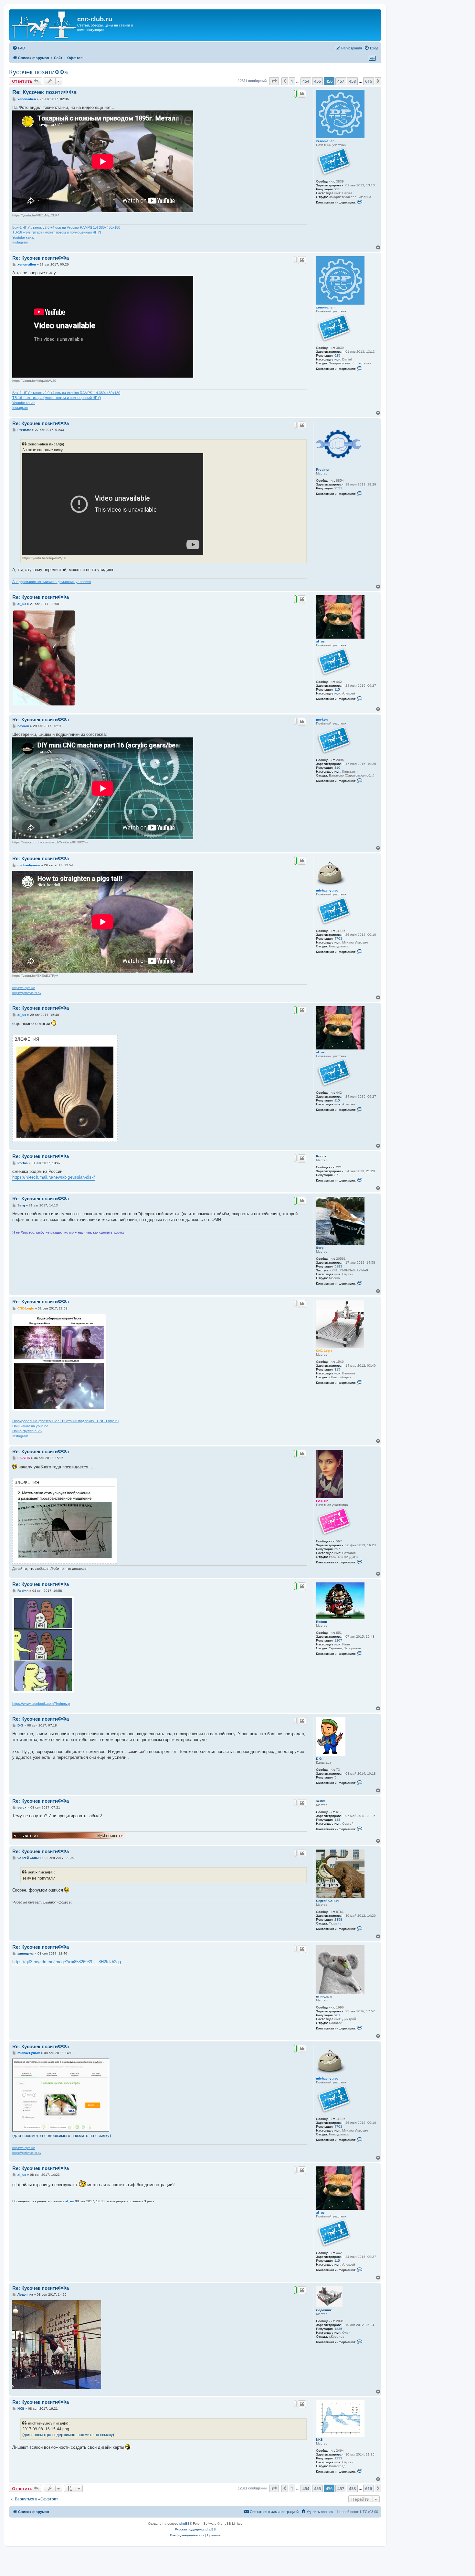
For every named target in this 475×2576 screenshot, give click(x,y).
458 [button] (352, 81)
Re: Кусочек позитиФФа (44, 92)
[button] (274, 81)
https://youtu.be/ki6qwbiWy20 (34, 381)
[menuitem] (19, 48)
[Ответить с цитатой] (302, 94)
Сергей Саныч (328, 1901)
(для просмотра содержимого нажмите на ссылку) (62, 2136)
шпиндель (324, 1996)
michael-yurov (327, 890)
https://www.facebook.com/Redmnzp (41, 1704)
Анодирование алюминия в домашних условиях (52, 582)
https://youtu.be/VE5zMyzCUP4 (36, 215)
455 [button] (317, 81)
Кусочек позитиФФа (38, 72)
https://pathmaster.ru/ (27, 993)
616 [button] (369, 81)
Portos (321, 1156)
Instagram (20, 242)
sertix (321, 1801)
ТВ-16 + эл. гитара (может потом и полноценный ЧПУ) (57, 232)
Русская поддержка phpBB (195, 2529)
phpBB (185, 2524)
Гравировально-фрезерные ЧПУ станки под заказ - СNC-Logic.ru (65, 1421)
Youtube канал (24, 237)
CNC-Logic (324, 1351)
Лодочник (324, 2310)
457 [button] (341, 81)
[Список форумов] (44, 25)
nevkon (322, 720)
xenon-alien (325, 141)
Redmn (322, 1622)
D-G (319, 1759)
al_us (320, 641)
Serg (320, 1248)
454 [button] (306, 81)
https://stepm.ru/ (24, 988)
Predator (323, 469)
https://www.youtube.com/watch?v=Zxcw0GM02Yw (50, 842)
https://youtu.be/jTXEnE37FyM (35, 976)
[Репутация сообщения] (295, 94)
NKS (319, 2440)
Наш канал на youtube (30, 1426)
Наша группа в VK (27, 1431)
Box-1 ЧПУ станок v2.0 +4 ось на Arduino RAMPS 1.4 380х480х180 (66, 227)
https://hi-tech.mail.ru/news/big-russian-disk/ (54, 1177)
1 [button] (292, 81)
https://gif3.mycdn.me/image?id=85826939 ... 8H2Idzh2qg (67, 1962)
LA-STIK (322, 1501)
